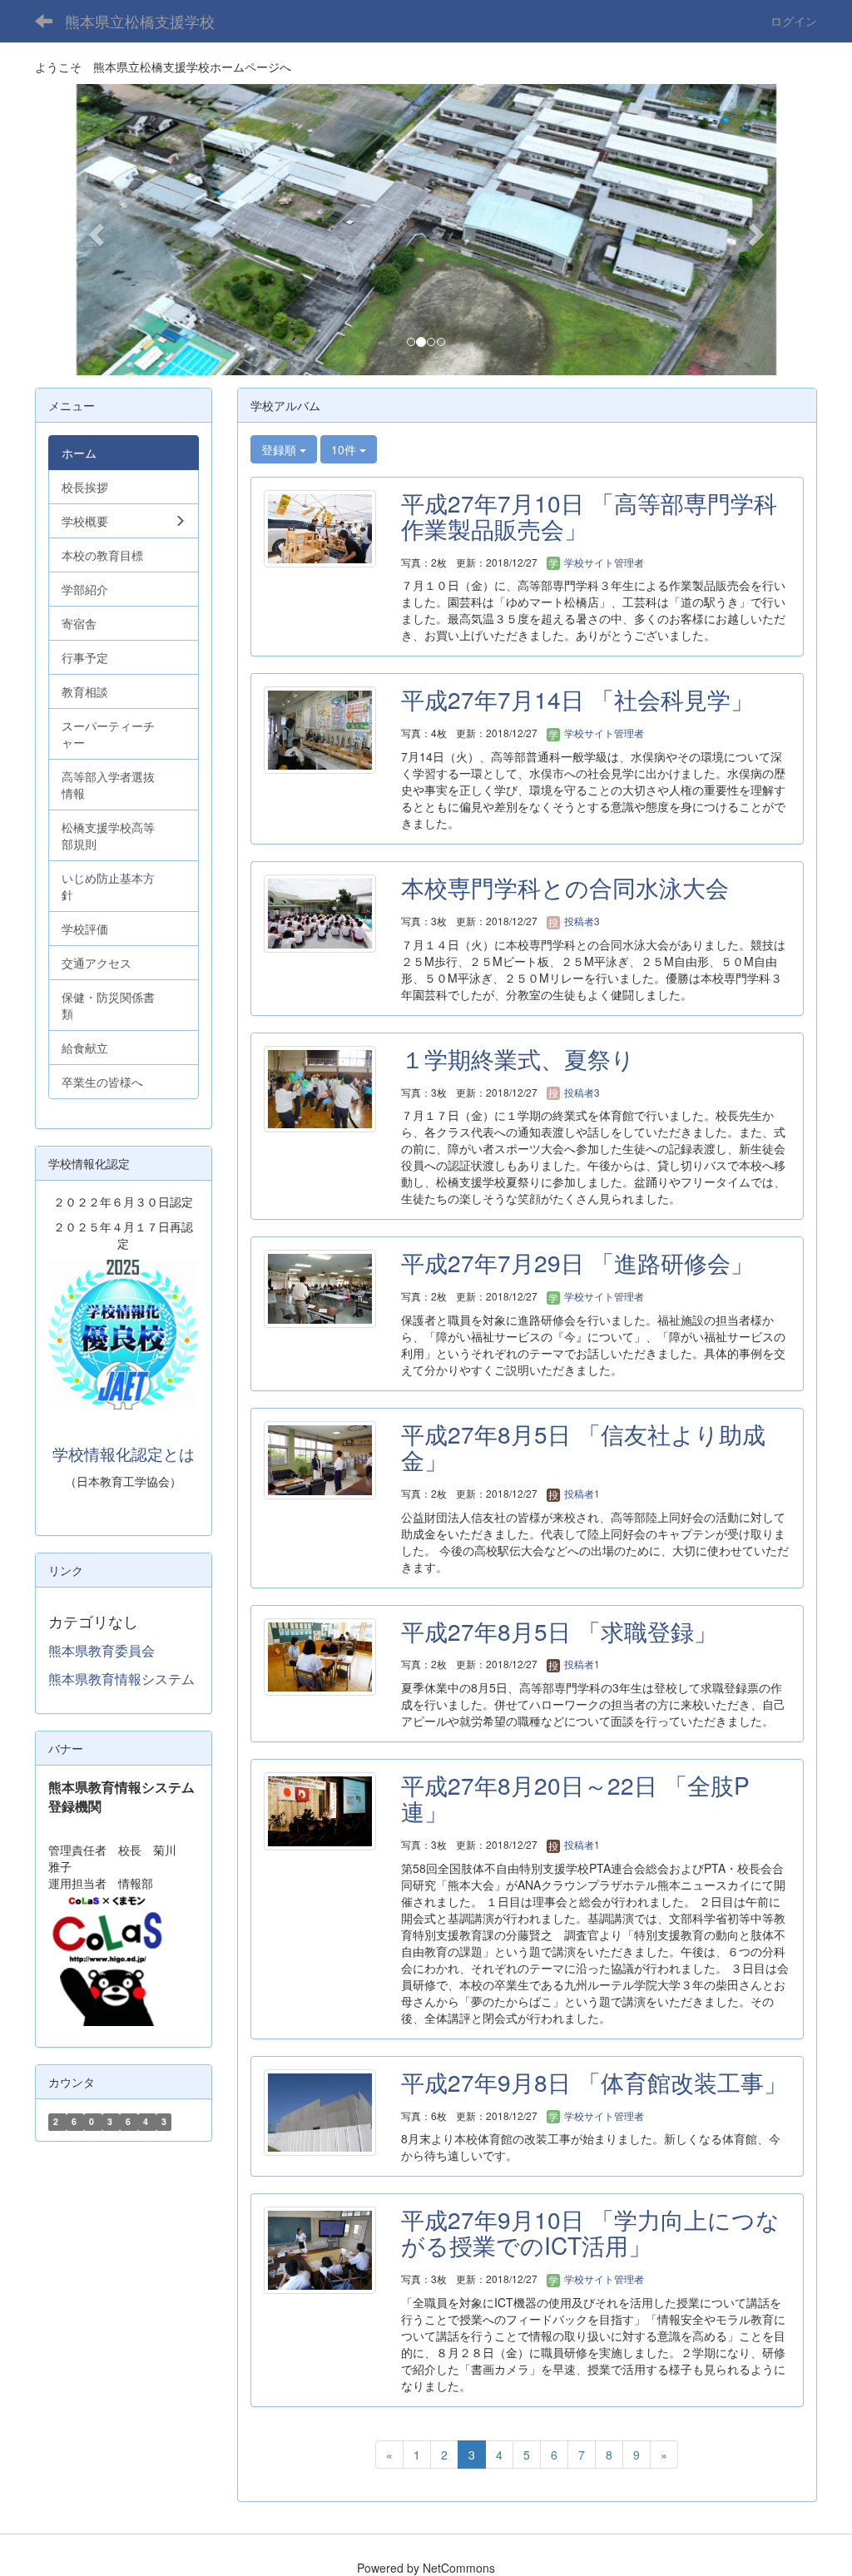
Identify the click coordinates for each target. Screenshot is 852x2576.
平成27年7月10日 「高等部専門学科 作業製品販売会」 (589, 515)
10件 (345, 449)
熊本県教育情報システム (121, 1679)
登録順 (280, 449)
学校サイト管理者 (603, 562)
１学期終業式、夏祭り (518, 1058)
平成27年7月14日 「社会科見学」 (577, 699)
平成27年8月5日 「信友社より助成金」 (583, 1447)
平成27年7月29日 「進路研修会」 (577, 1262)
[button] (94, 230)
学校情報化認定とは (124, 1454)
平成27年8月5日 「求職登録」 (559, 1631)
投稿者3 (581, 921)
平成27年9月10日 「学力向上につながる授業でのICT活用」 (590, 2232)
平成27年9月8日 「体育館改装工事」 (594, 2082)
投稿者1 (581, 1493)
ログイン (794, 21)
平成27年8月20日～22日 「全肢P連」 (575, 1798)
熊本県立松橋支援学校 (140, 21)
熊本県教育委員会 (102, 1650)
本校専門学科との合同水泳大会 (565, 887)
